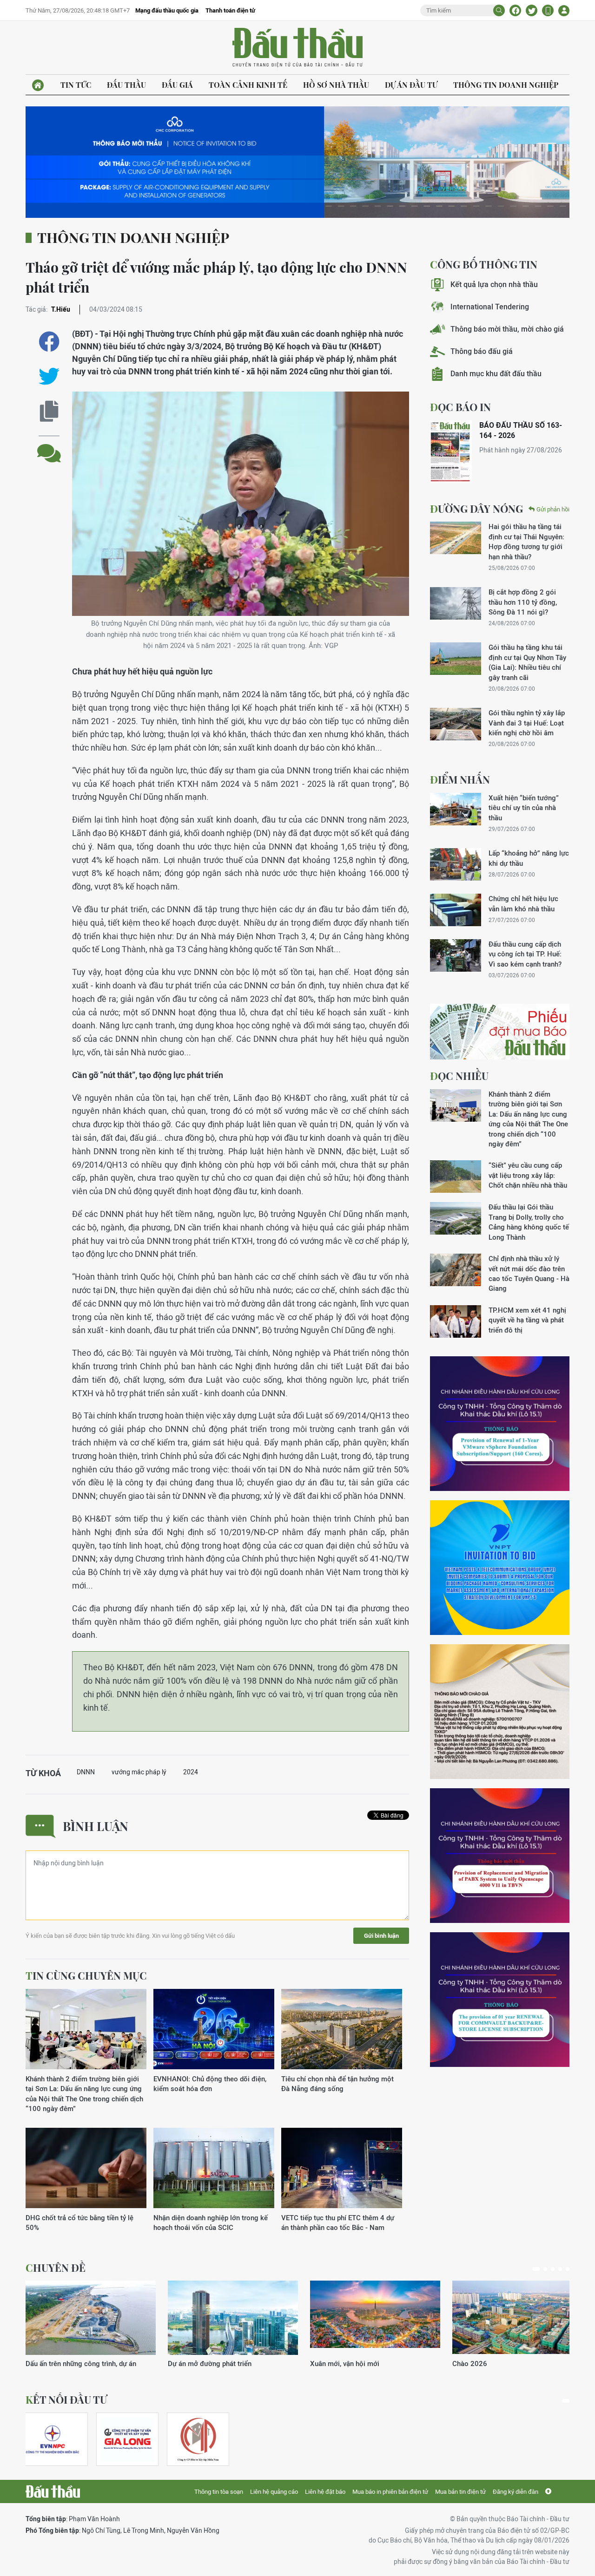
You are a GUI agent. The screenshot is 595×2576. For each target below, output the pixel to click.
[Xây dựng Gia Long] (127, 2439)
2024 (191, 1772)
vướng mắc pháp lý (139, 1772)
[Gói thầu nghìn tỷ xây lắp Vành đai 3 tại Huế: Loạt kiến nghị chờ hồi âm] (456, 724)
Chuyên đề (56, 2268)
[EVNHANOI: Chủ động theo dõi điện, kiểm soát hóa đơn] (214, 2030)
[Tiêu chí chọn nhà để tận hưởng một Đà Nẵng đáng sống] (342, 2030)
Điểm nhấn (460, 779)
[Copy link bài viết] (49, 411)
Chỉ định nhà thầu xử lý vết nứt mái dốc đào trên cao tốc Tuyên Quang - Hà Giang (529, 1273)
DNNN (86, 1772)
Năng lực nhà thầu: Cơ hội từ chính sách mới (372, 2368)
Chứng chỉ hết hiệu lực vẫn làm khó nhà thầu (523, 903)
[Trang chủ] (38, 85)
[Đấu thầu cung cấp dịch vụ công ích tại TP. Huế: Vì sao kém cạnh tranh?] (456, 955)
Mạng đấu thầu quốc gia (167, 10)
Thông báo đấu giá (482, 351)
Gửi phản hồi (553, 509)
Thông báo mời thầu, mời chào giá (507, 329)
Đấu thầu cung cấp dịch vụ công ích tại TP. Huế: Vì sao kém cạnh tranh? (525, 954)
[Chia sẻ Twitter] (532, 10)
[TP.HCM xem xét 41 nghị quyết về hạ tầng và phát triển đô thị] (456, 1321)
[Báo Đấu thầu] (53, 2491)
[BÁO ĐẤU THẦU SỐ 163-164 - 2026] (451, 452)
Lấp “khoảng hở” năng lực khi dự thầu (529, 858)
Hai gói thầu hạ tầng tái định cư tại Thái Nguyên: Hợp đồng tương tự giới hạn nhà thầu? (526, 541)
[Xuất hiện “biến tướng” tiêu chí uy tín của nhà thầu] (456, 809)
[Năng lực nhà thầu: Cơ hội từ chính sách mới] (375, 2318)
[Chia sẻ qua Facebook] (49, 342)
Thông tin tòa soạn (219, 2492)
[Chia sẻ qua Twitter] (49, 376)
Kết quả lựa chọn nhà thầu (494, 284)
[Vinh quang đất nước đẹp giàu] (233, 2318)
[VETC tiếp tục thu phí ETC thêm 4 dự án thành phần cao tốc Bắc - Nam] (342, 2168)
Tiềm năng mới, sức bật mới (69, 2364)
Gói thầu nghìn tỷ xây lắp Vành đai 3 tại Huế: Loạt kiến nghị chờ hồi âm (527, 723)
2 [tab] (543, 2269)
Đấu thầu (126, 85)
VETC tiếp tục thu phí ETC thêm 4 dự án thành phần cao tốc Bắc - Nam (338, 2223)
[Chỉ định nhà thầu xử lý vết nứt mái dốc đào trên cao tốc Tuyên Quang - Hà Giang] (456, 1270)
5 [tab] (568, 2269)
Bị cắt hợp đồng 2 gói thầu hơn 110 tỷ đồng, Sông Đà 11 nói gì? (523, 602)
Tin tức (76, 85)
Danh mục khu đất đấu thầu (496, 374)
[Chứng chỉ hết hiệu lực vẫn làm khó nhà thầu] (456, 910)
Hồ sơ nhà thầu (336, 85)
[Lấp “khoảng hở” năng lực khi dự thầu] (456, 864)
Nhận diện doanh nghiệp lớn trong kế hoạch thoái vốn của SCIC (211, 2223)
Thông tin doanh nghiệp (506, 85)
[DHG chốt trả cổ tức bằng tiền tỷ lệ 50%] (86, 2168)
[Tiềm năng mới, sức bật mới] (91, 2318)
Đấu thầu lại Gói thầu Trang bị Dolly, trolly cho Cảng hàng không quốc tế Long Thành (529, 1222)
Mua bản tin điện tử (460, 2492)
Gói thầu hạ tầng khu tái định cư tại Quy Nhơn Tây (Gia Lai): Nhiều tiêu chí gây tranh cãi (527, 662)
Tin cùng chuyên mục (86, 1975)
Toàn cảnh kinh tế (248, 85)
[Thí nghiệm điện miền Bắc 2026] (53, 2439)
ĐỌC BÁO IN (460, 407)
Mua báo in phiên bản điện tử (390, 2492)
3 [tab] (553, 2269)
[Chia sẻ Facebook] (515, 10)
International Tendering (490, 307)
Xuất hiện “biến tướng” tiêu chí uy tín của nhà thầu (524, 808)
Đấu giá (177, 85)
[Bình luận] (49, 446)
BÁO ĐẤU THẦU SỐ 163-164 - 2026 (521, 430)
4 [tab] (560, 2269)
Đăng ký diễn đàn (516, 2492)
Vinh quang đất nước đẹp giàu (215, 2364)
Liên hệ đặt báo (325, 2492)
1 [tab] (534, 2269)
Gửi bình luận (381, 1936)
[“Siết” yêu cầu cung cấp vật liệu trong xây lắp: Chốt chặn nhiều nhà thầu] (456, 1177)
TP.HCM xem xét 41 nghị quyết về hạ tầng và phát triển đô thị (527, 1320)
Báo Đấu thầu (297, 48)
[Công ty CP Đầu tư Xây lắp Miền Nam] (198, 2439)
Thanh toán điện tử (230, 10)
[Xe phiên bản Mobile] (548, 10)
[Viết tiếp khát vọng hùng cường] (517, 2318)
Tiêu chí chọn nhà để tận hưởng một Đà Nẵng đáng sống (337, 2084)
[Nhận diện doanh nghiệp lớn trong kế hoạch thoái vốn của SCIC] (214, 2168)
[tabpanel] (91, 2324)
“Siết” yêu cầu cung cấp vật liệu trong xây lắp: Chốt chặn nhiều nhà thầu (528, 1175)
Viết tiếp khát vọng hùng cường (501, 2364)
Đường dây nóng (476, 509)
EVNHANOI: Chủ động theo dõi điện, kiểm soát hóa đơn (210, 2084)
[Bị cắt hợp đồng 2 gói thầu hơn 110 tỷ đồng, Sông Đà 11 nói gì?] (456, 603)
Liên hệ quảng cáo (274, 2492)
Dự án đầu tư (411, 85)
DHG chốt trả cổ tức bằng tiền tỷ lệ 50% (79, 2223)
